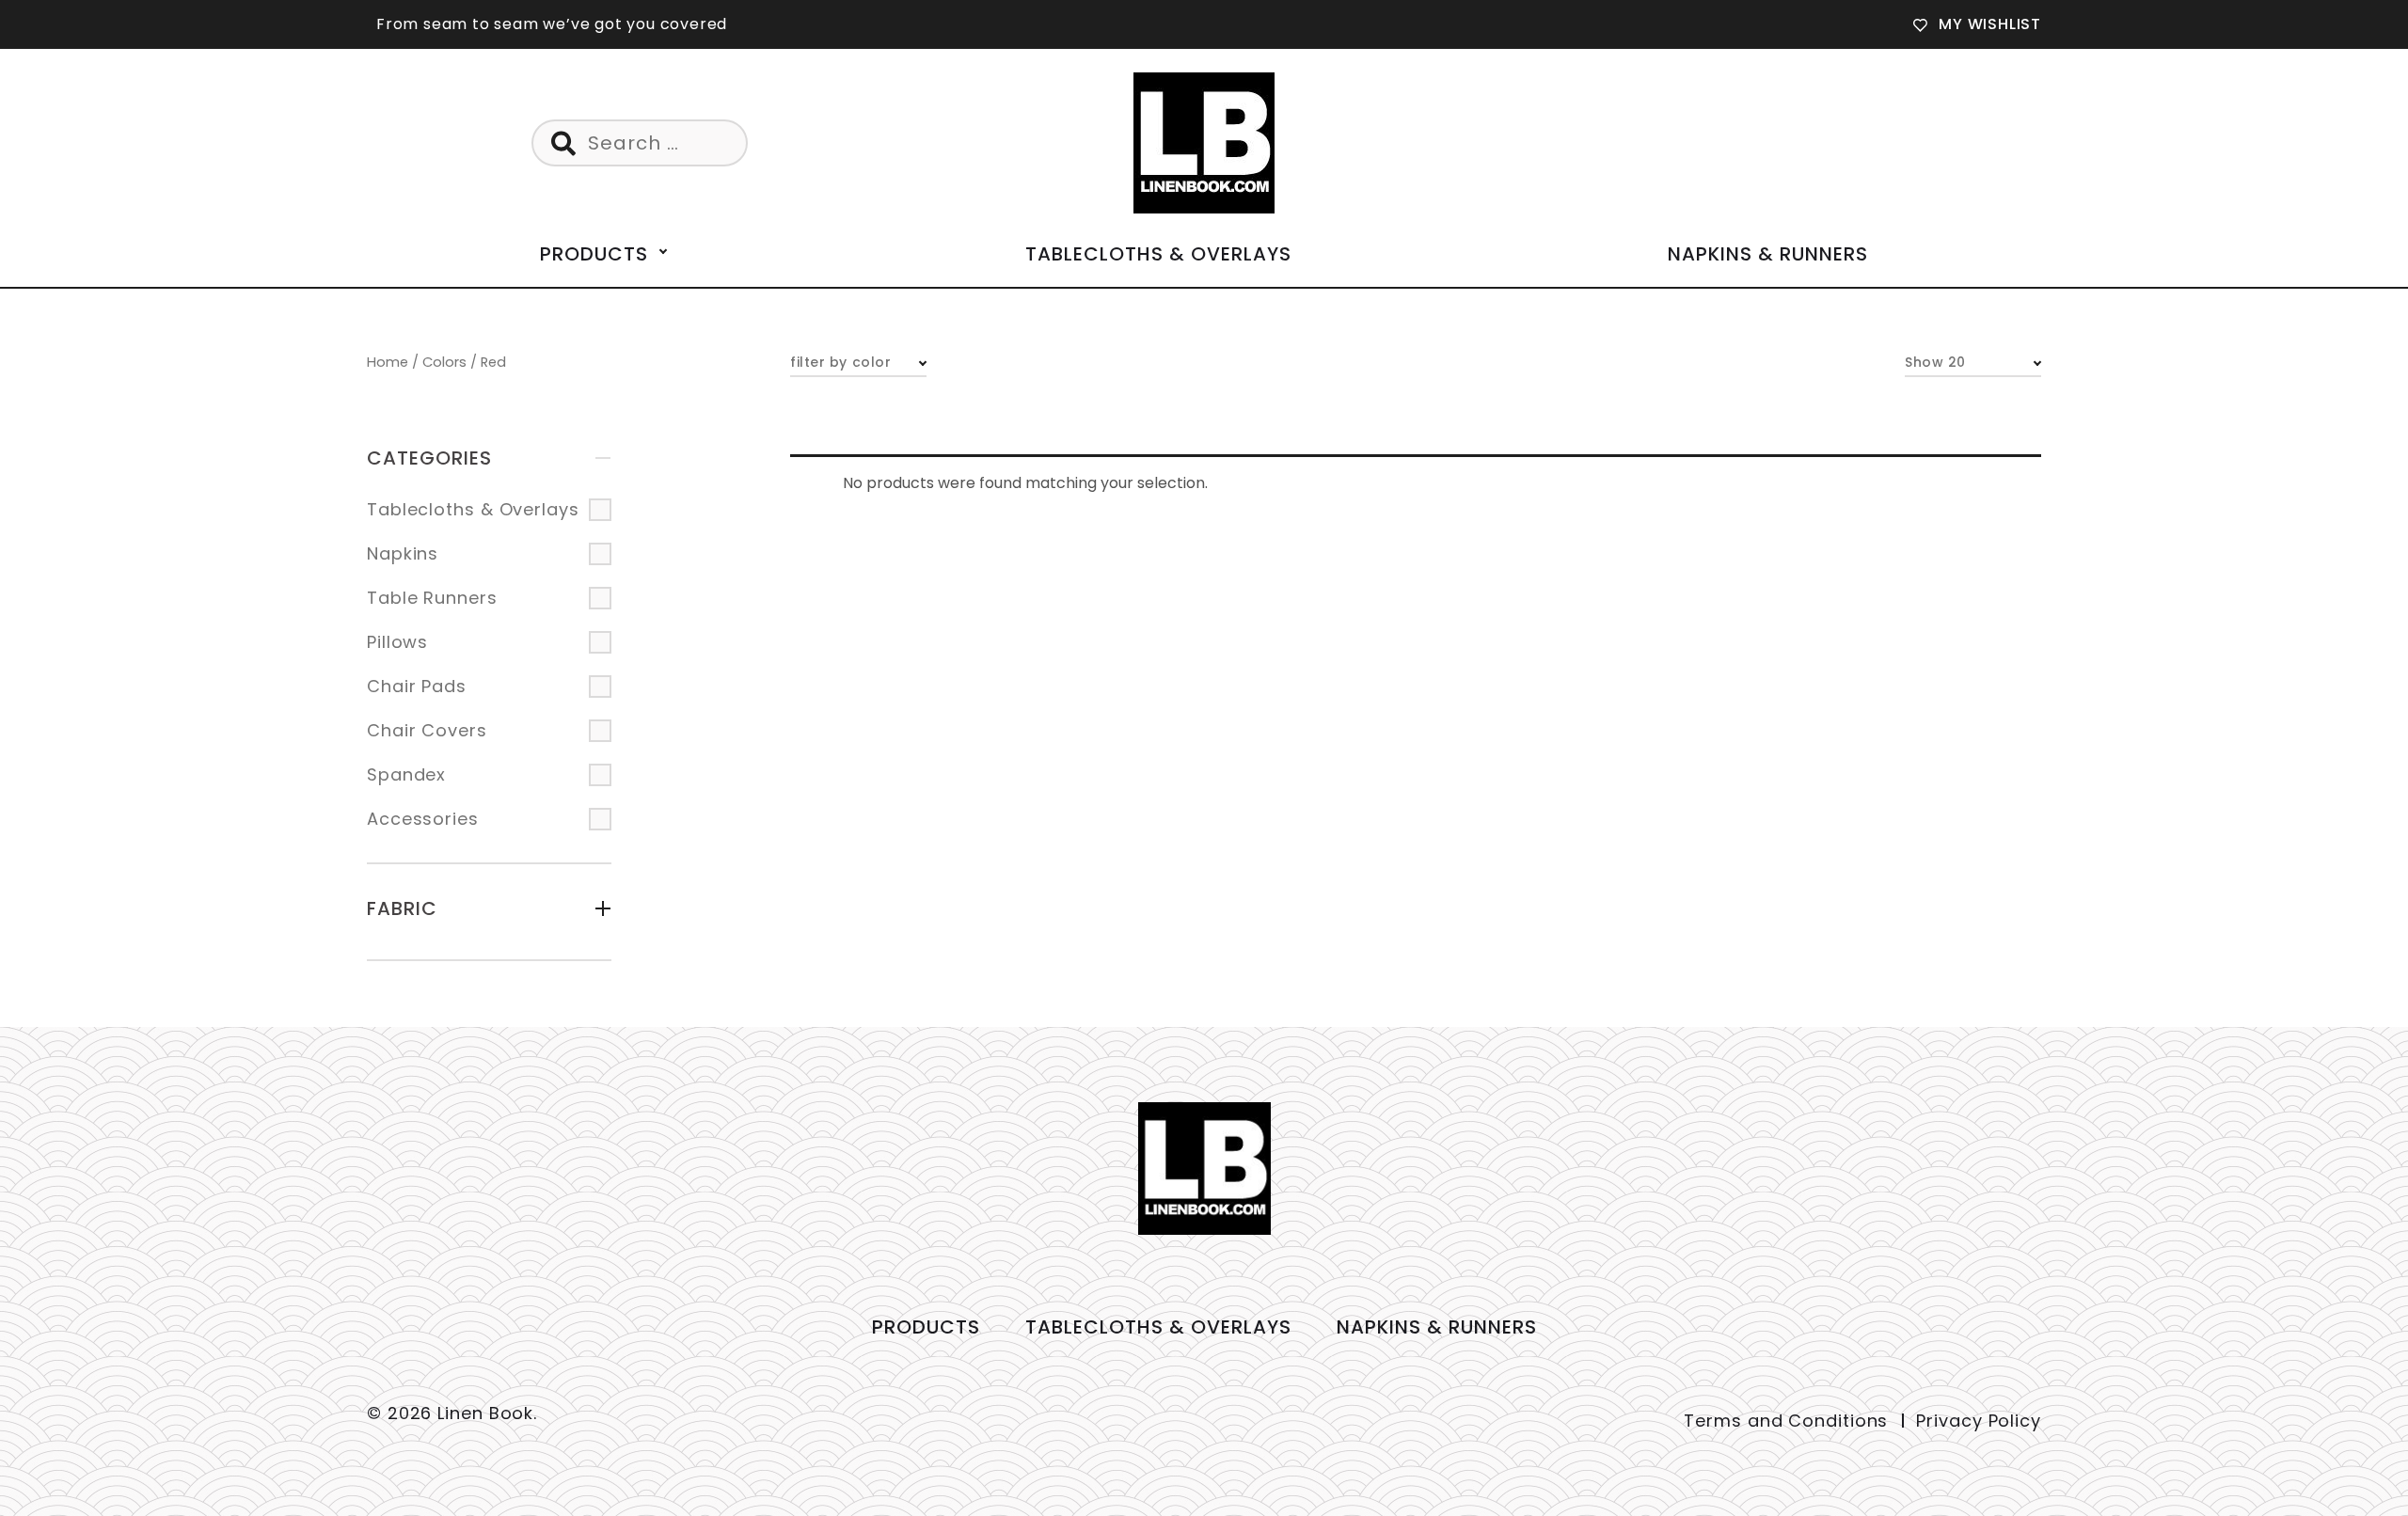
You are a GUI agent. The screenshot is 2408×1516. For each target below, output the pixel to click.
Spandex (406, 774)
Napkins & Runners (1768, 254)
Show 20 (1935, 362)
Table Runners (432, 598)
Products (594, 254)
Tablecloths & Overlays (1158, 254)
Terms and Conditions (1786, 1421)
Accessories (423, 819)
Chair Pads (417, 686)
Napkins (403, 553)
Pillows (397, 642)
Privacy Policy (1979, 1421)
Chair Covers (427, 730)
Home (388, 362)
